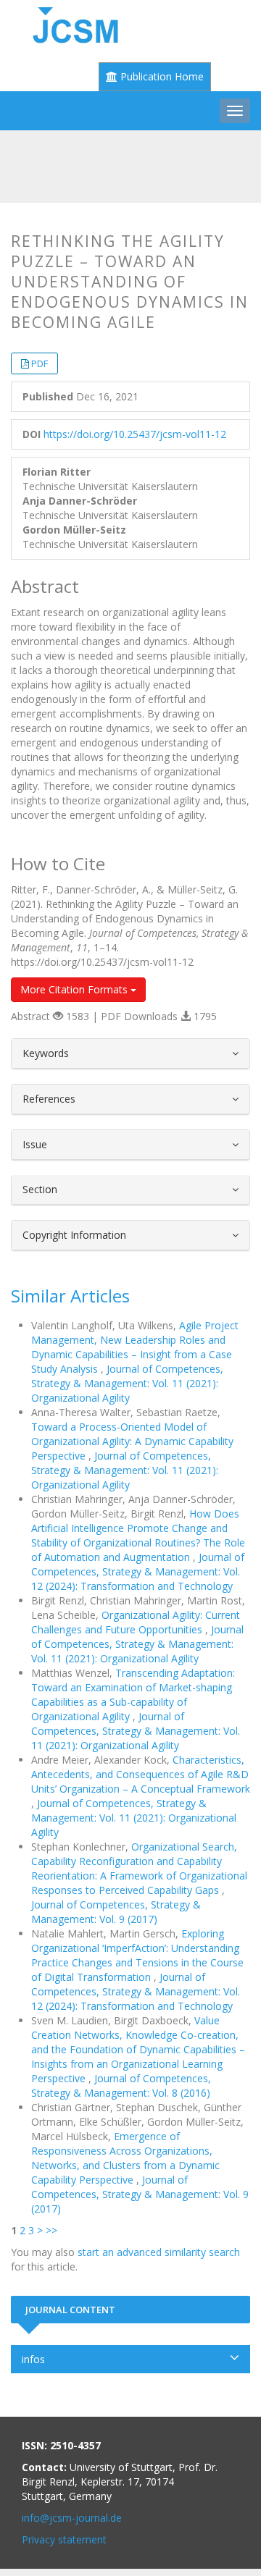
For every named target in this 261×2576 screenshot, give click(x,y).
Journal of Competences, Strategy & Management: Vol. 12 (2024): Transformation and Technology (138, 1571)
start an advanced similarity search (159, 2252)
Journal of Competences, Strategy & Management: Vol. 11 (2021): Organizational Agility (127, 1383)
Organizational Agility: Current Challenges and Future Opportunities (136, 1622)
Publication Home (161, 76)
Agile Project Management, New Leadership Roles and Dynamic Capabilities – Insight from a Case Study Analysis (135, 1347)
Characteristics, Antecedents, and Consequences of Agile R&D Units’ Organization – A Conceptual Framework (141, 1774)
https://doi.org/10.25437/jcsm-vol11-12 (135, 434)
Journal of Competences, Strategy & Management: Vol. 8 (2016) (121, 2085)
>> (51, 2230)
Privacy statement (64, 2539)
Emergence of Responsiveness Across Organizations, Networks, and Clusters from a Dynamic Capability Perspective (125, 2158)
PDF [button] (40, 363)
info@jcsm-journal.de (72, 2518)
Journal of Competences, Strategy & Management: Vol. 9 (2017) (116, 1912)
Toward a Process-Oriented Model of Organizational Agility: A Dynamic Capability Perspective (132, 1441)
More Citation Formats (75, 989)
